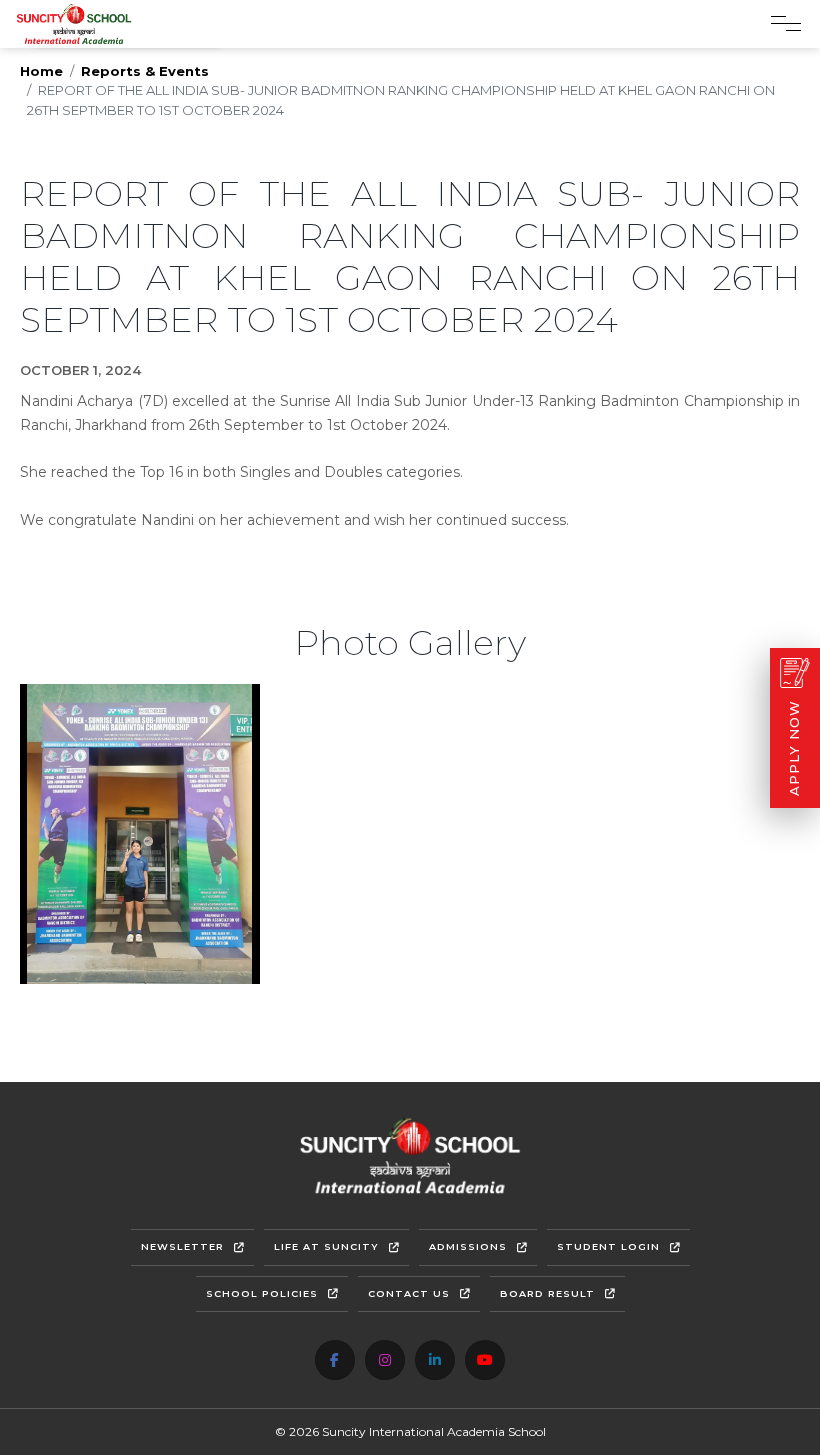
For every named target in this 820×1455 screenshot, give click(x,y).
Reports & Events (145, 71)
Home (41, 71)
